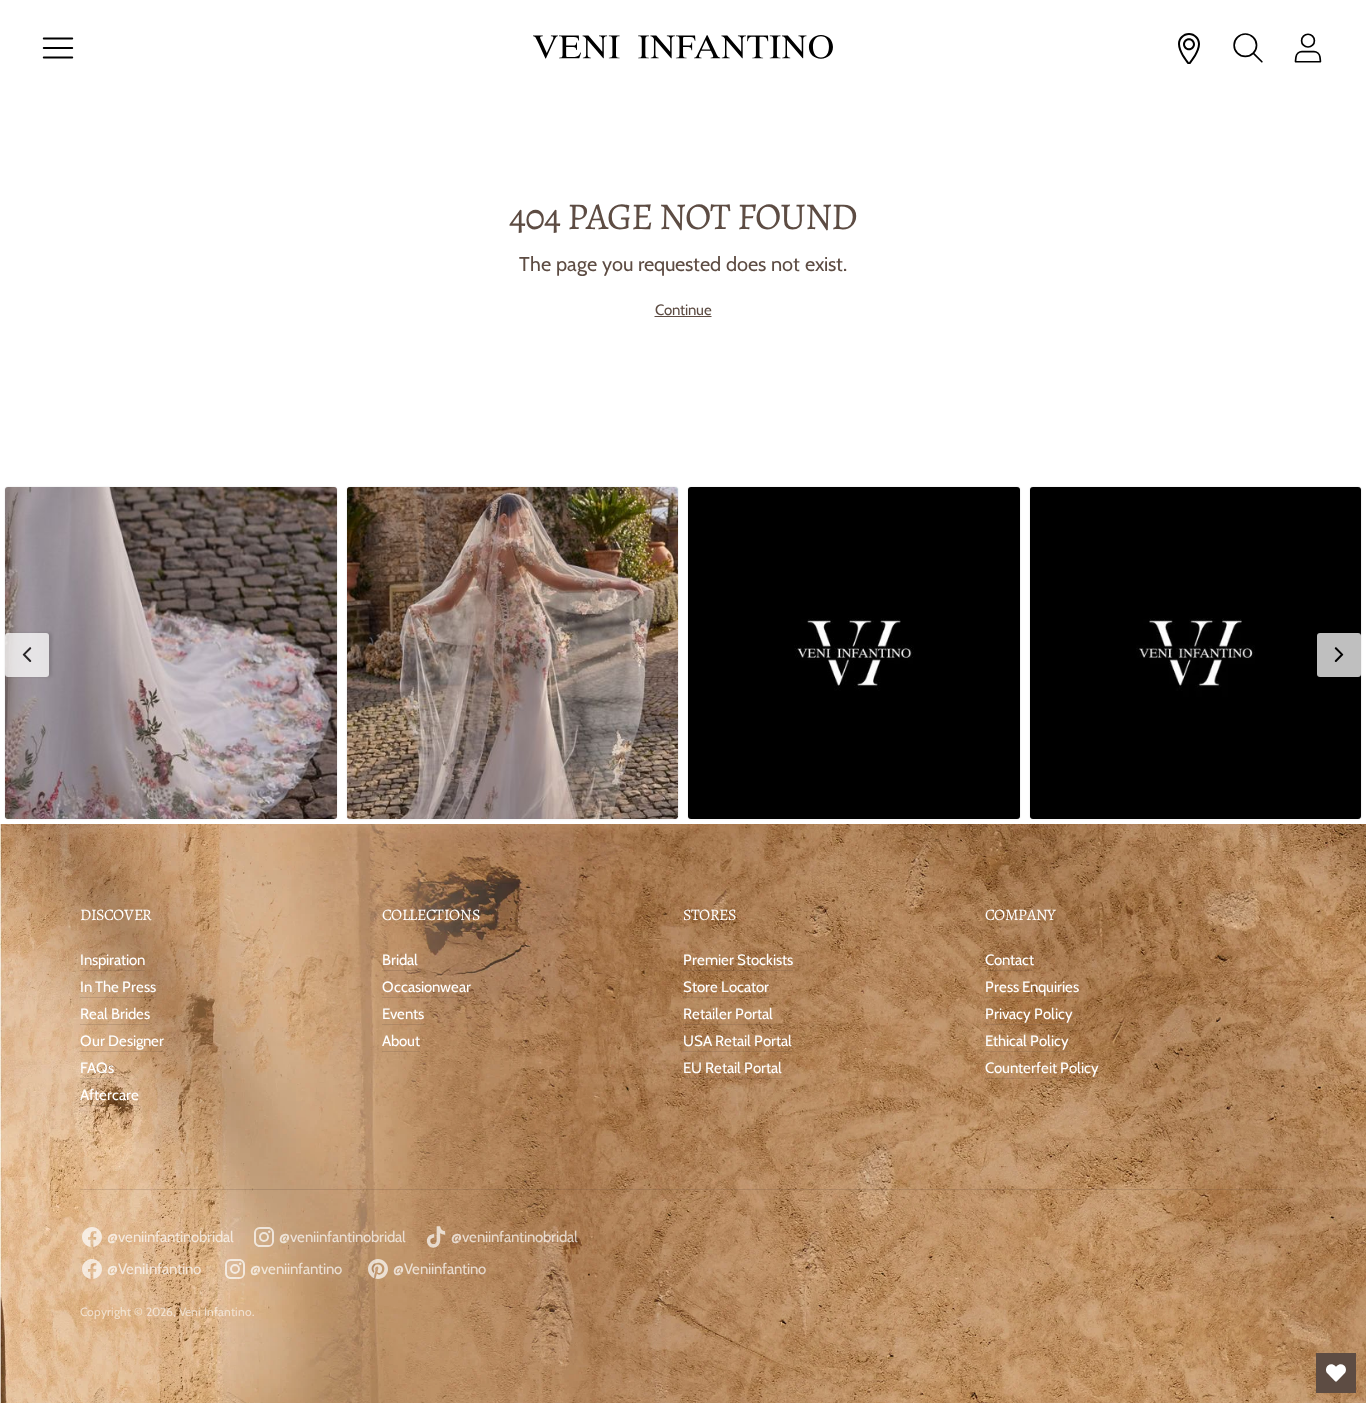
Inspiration (112, 960)
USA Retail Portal (737, 1041)
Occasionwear (426, 987)
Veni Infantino (215, 1311)
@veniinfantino (294, 1269)
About (401, 1041)
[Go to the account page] (1308, 48)
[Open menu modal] (58, 48)
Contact (1009, 960)
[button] (171, 653)
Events (403, 1014)
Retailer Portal (728, 1014)
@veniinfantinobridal (169, 1237)
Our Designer (122, 1041)
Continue (683, 310)
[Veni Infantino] (683, 48)
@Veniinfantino (438, 1269)
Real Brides (115, 1014)
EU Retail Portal (732, 1068)
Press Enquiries (1032, 987)
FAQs (97, 1068)
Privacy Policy (1029, 1014)
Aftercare (109, 1095)
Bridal (400, 960)
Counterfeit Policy (1042, 1068)
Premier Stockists (738, 960)
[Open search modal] (1248, 48)
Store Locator (726, 987)
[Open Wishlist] (1336, 1373)
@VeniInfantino (152, 1269)
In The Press (118, 987)
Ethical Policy (1027, 1041)
